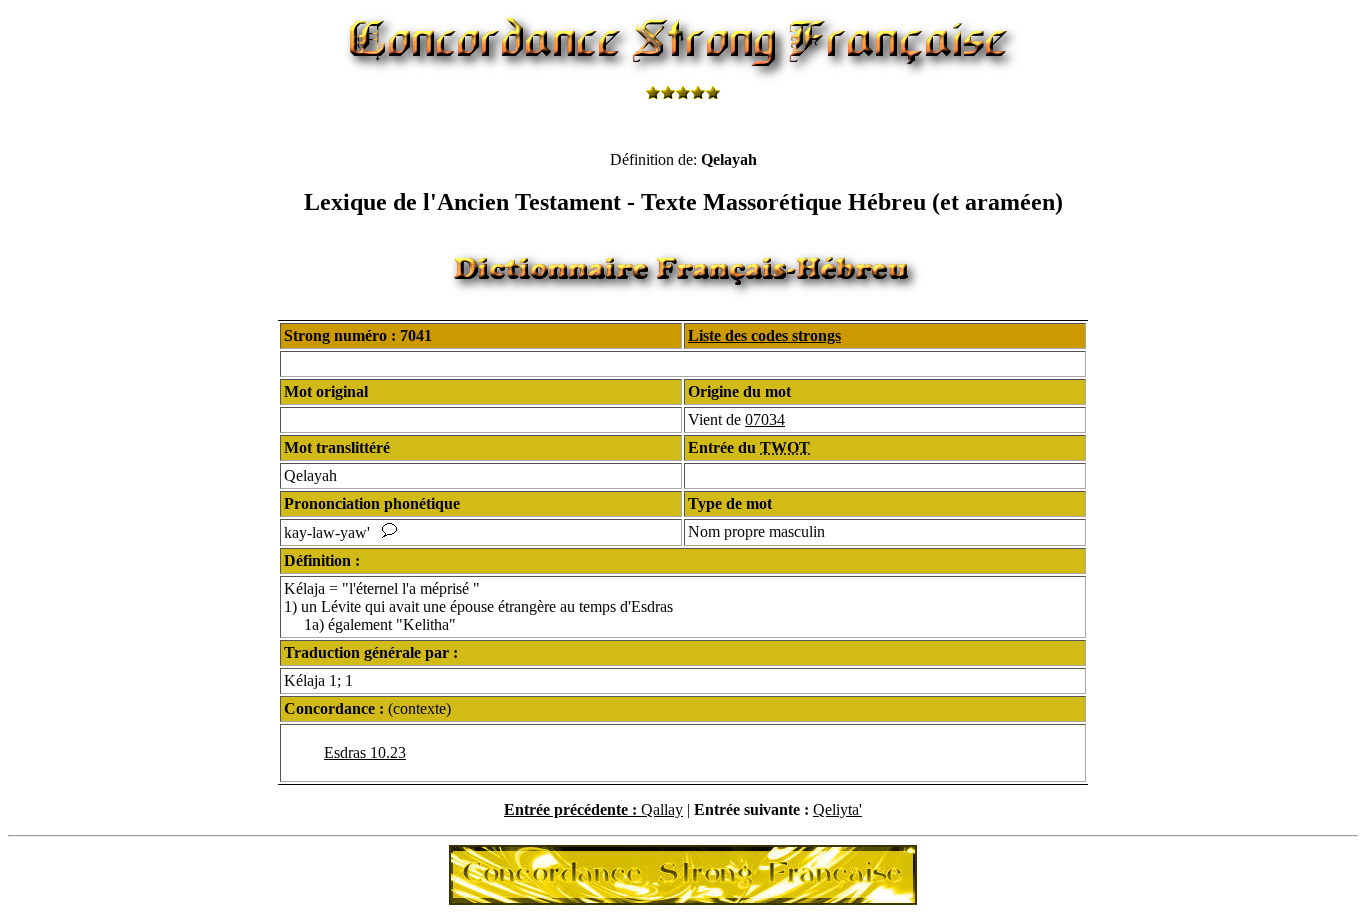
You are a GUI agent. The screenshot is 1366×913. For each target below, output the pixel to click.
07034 (765, 419)
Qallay (662, 809)
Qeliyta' (837, 809)
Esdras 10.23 (365, 752)
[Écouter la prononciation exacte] (389, 532)
